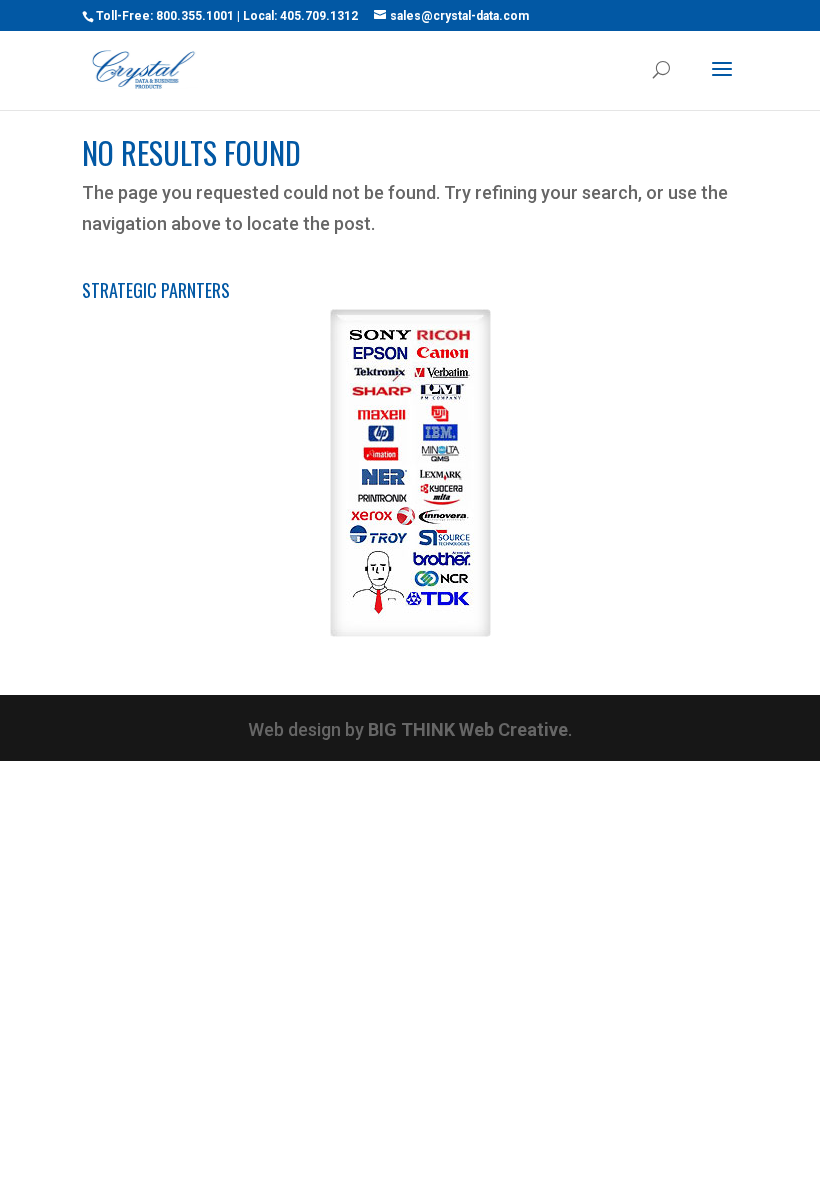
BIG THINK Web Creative (468, 729)
